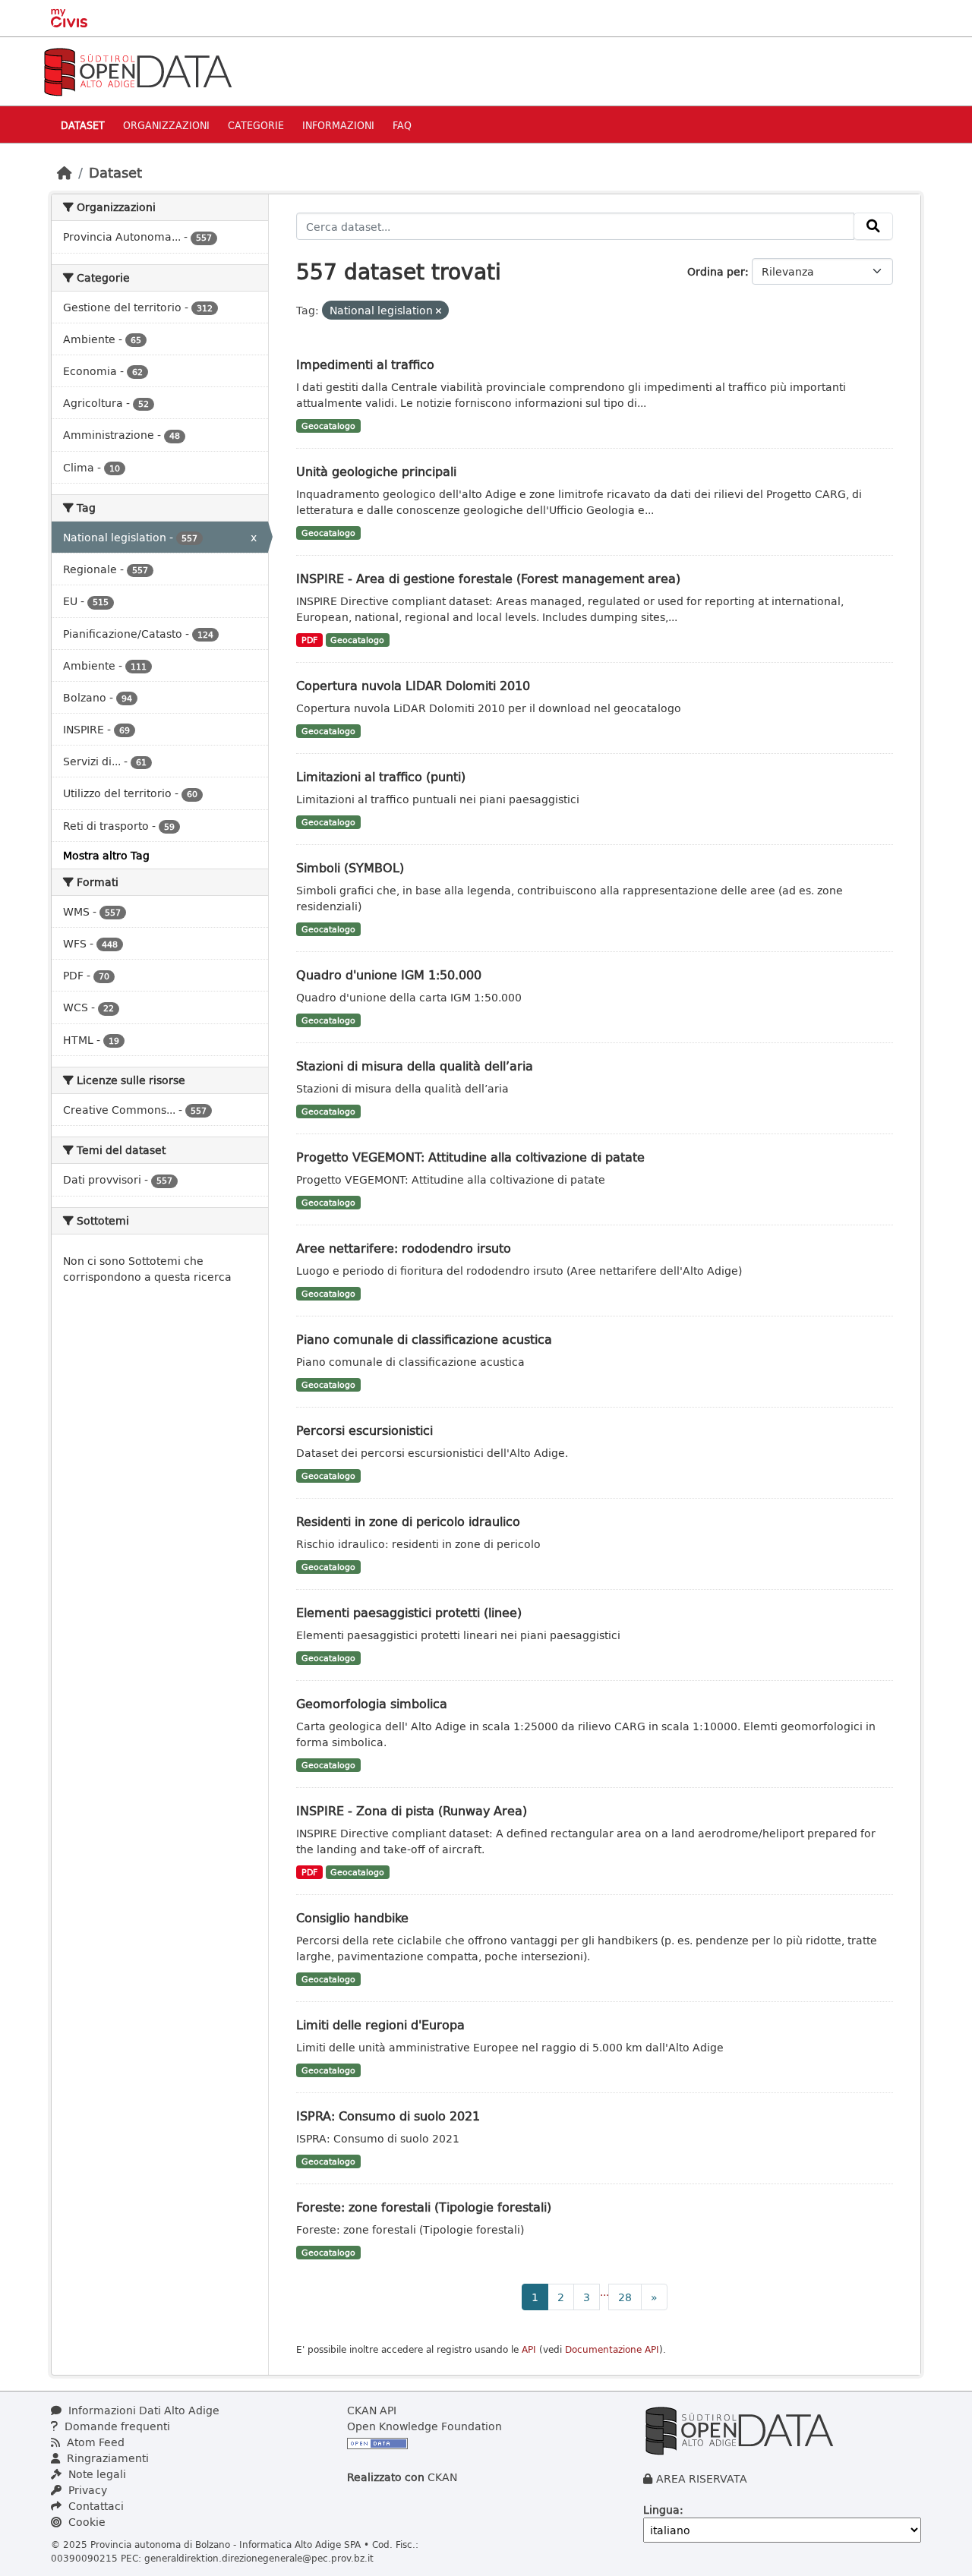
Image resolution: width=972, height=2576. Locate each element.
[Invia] (873, 226)
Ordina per (716, 271)
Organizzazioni (166, 125)
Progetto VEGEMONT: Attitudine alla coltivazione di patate (470, 1157)
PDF (309, 640)
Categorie (256, 125)
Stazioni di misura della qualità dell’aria (415, 1066)
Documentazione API (612, 2349)
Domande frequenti (116, 2426)
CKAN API (372, 2410)
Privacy (86, 2490)
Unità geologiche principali (376, 471)
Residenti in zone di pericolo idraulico (408, 1521)
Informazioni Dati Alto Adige (142, 2410)
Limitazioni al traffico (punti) (381, 776)
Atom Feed (94, 2442)
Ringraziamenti (106, 2458)
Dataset (83, 125)
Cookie (85, 2522)
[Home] (65, 172)
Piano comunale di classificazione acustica (424, 1339)
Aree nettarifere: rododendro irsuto (404, 1248)
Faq (402, 125)
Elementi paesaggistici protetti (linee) (409, 1612)
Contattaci (95, 2506)
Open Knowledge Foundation (424, 2426)
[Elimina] (439, 311)
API (529, 2349)
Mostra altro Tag (106, 855)
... (604, 2292)
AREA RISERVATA (702, 2478)
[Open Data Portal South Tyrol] (137, 70)
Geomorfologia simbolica (372, 1703)
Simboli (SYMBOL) (350, 867)
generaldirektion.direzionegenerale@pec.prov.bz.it (259, 2558)
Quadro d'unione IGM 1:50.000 (389, 974)
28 (625, 2297)
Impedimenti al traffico (365, 364)
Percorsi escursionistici (364, 1430)
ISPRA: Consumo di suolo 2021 (388, 2116)
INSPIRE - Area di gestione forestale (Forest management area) (488, 578)
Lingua (661, 2510)
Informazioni (338, 125)
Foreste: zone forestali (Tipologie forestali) (424, 2207)
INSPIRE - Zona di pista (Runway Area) (412, 1810)
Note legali (96, 2474)
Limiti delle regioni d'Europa (380, 2024)
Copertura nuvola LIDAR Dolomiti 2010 (413, 685)
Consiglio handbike (352, 1917)
